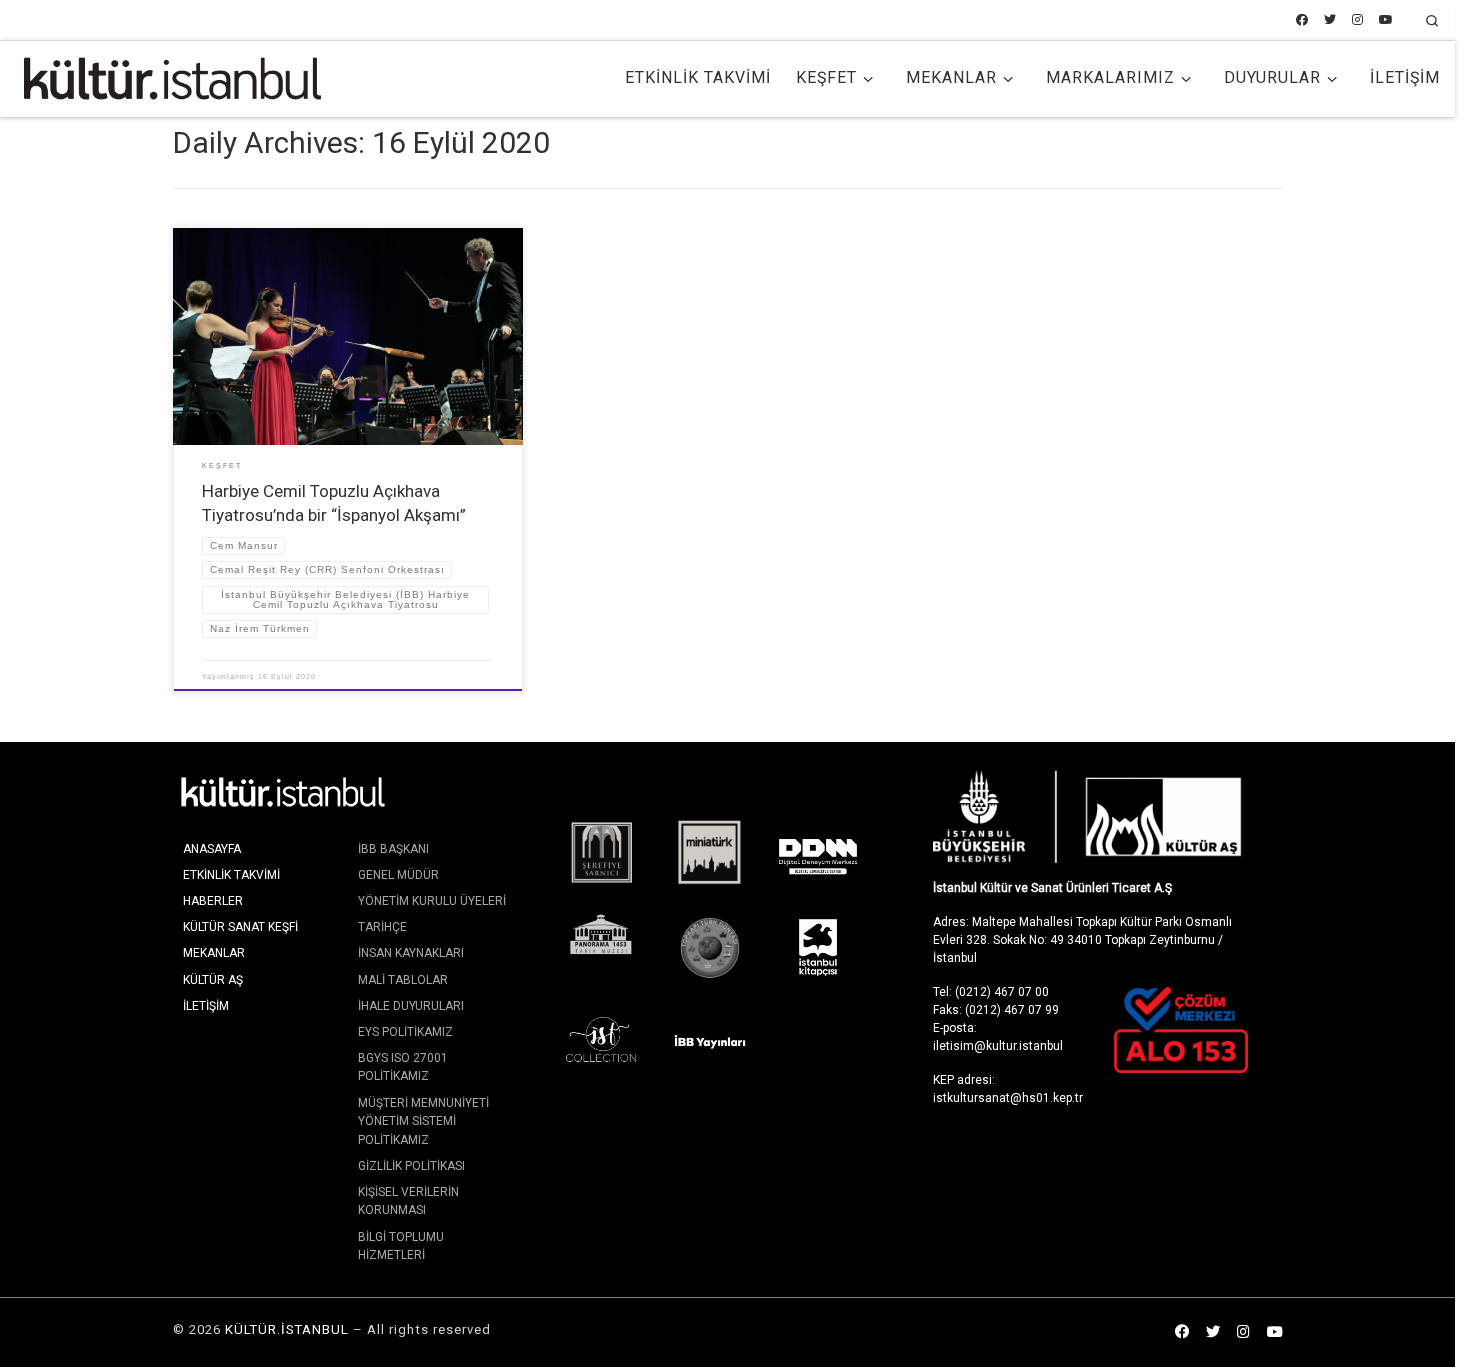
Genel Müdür (398, 875)
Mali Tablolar (403, 980)
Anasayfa (212, 849)
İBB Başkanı (393, 849)
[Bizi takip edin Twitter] (1330, 20)
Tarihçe (382, 927)
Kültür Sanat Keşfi (240, 927)
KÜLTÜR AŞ (213, 980)
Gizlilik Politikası (411, 1166)
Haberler (213, 901)
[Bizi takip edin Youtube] (1386, 20)
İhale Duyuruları (411, 1006)
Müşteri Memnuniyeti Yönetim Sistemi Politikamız (423, 1121)
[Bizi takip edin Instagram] (1357, 20)
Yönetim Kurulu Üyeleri (432, 901)
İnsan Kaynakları (411, 953)
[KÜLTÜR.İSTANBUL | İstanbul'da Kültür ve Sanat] (172, 76)
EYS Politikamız (405, 1032)
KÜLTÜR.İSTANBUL (287, 1329)
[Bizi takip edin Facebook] (1302, 20)
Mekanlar (214, 953)
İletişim (206, 1006)
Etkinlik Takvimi (231, 875)
